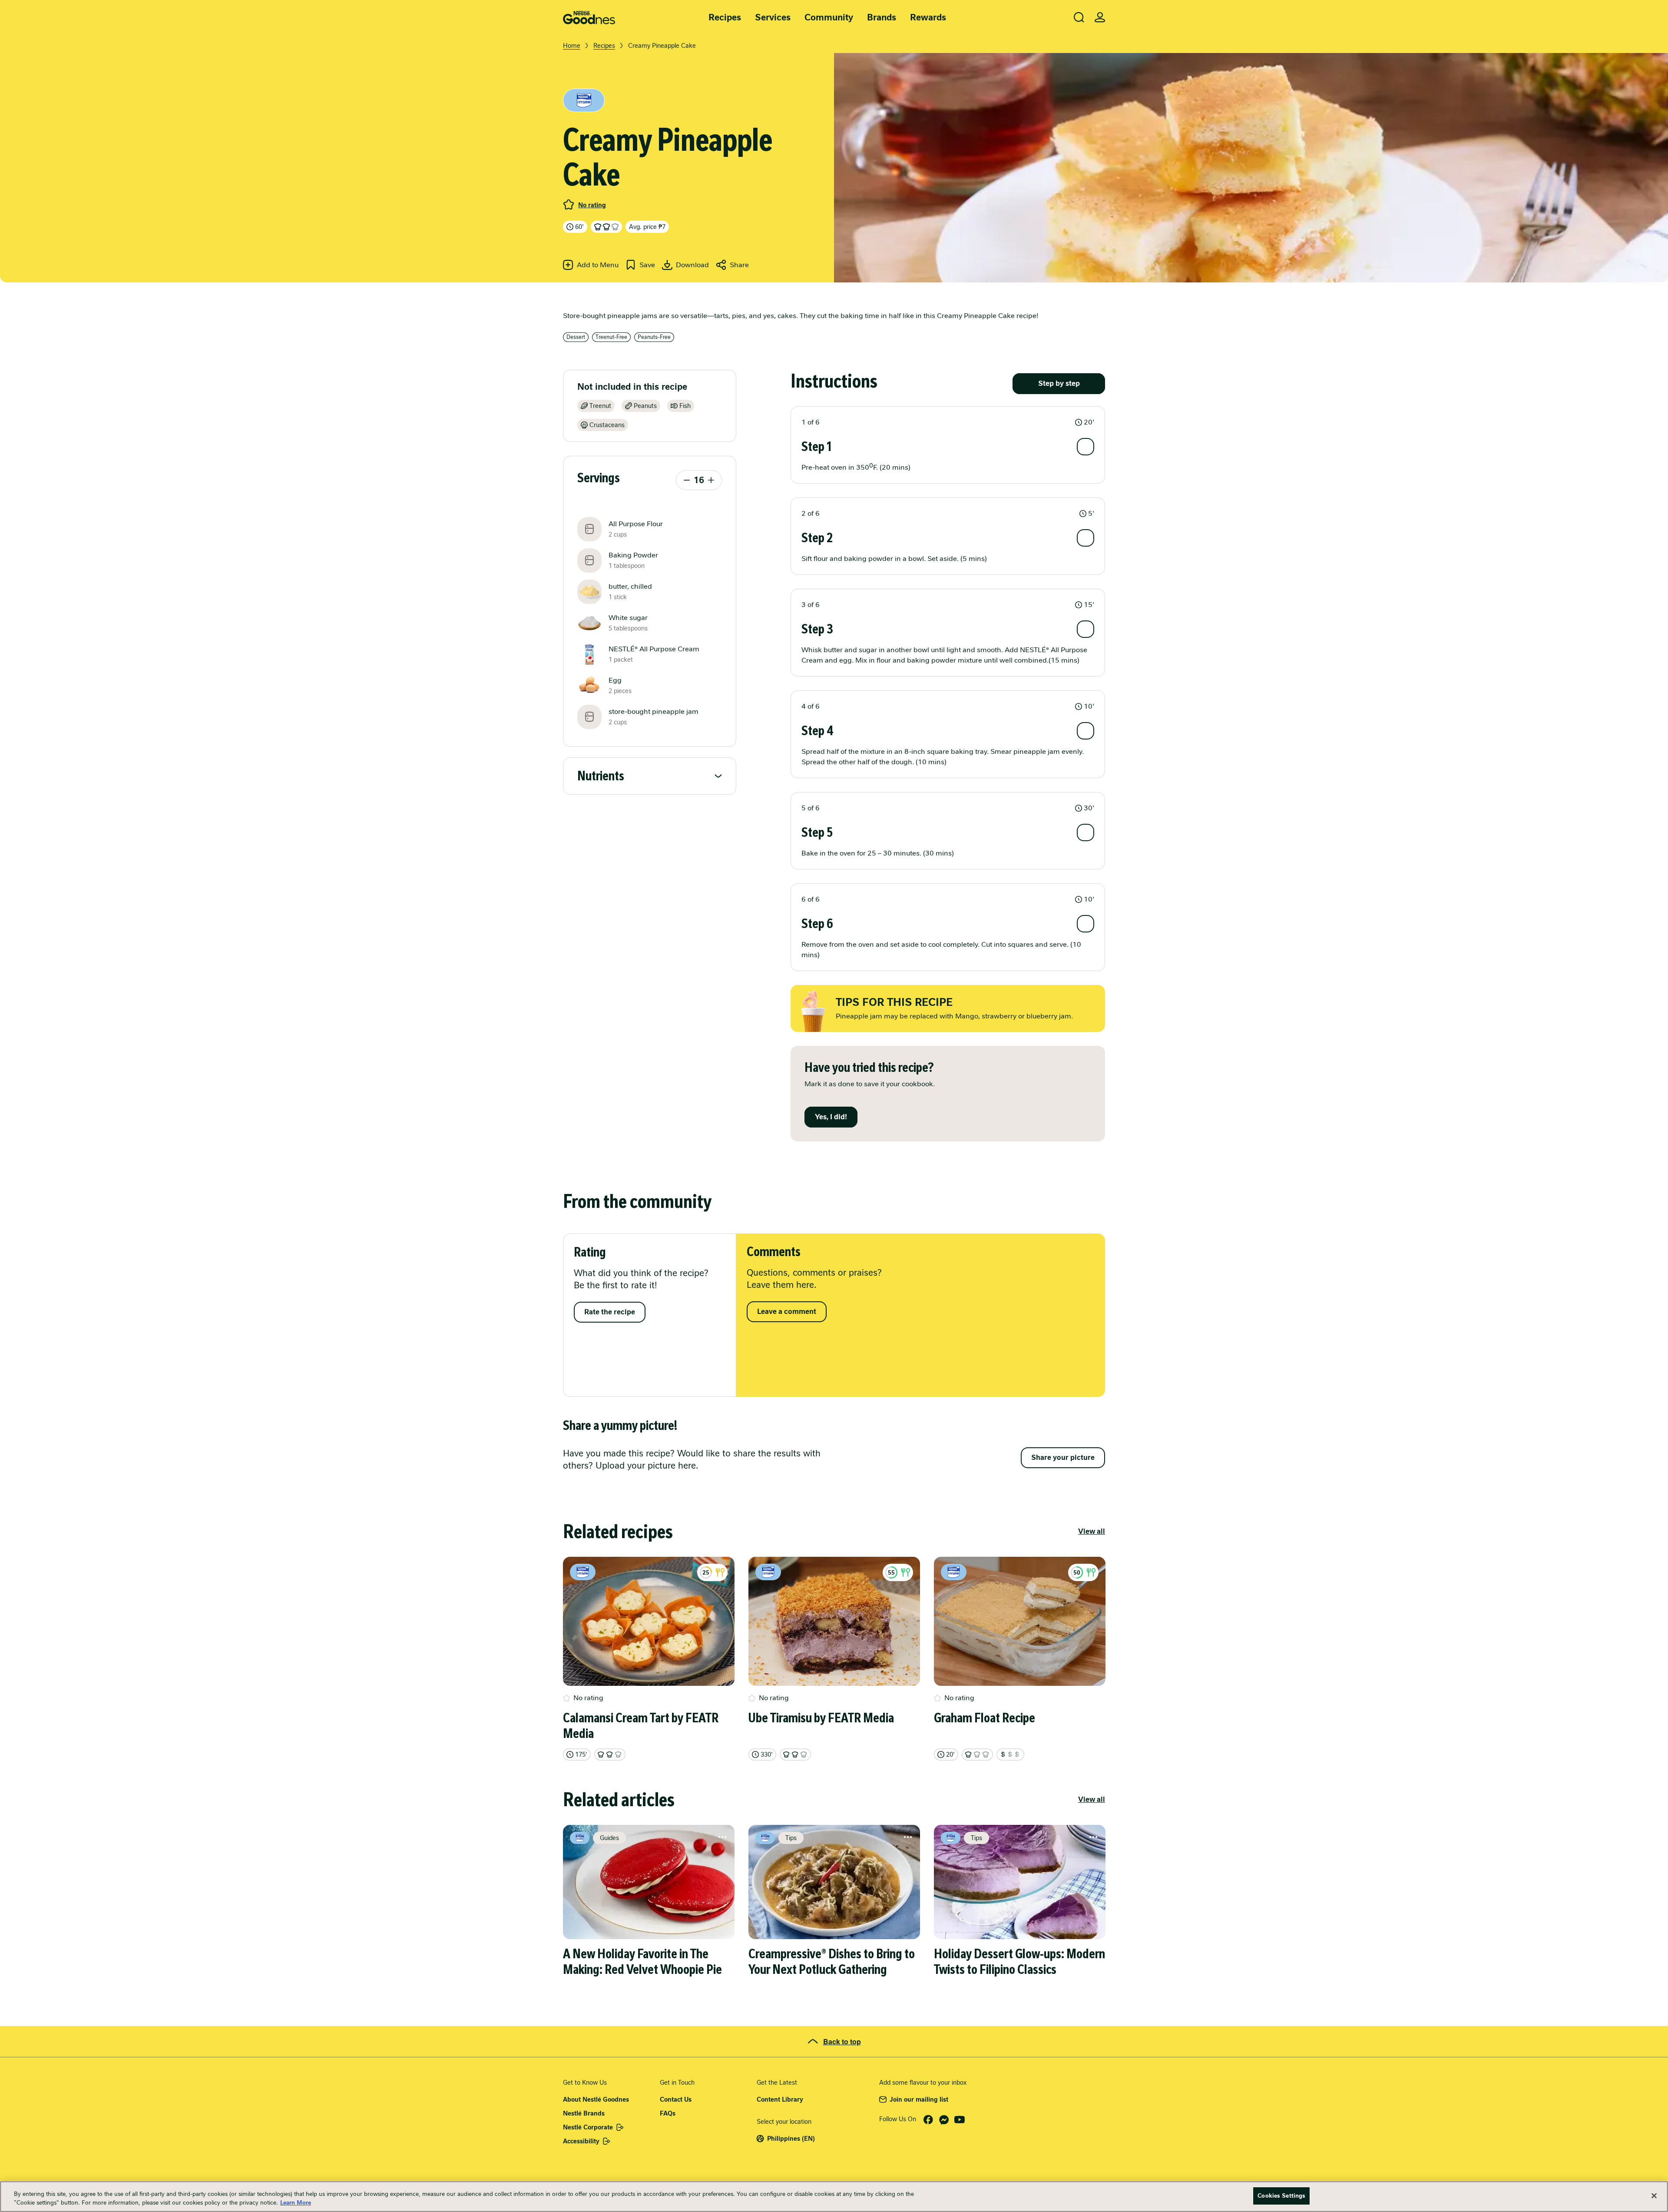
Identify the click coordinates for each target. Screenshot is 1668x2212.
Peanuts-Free (654, 337)
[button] (948, 422)
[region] (834, 2197)
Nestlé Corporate (588, 2127)
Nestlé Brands (584, 2113)
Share (739, 265)
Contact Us (676, 2099)
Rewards (928, 17)
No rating (592, 205)
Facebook (928, 2120)
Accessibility (581, 2141)
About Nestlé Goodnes (596, 2099)
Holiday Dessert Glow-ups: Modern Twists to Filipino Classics (1019, 1962)
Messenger (944, 2120)
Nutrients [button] (601, 776)
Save (647, 265)
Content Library (780, 2099)
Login (1100, 17)
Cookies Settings (1281, 2196)
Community (829, 17)
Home (572, 46)
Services (773, 17)
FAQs (668, 2113)
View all (1092, 1531)
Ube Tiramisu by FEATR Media (821, 1718)
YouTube (960, 2120)
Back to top (842, 2041)
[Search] (1079, 17)
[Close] (1654, 2195)
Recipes (725, 17)
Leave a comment (787, 1312)
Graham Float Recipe (985, 1718)
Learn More (296, 2203)
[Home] (589, 18)
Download (692, 265)
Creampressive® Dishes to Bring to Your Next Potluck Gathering (832, 1962)
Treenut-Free (611, 337)
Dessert (576, 337)
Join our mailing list (919, 2099)
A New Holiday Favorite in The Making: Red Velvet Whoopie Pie (642, 1962)
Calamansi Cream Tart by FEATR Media (641, 1726)
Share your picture (1063, 1458)
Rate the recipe (610, 1312)
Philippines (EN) (791, 2139)
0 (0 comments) (569, 205)
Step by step (1059, 383)
